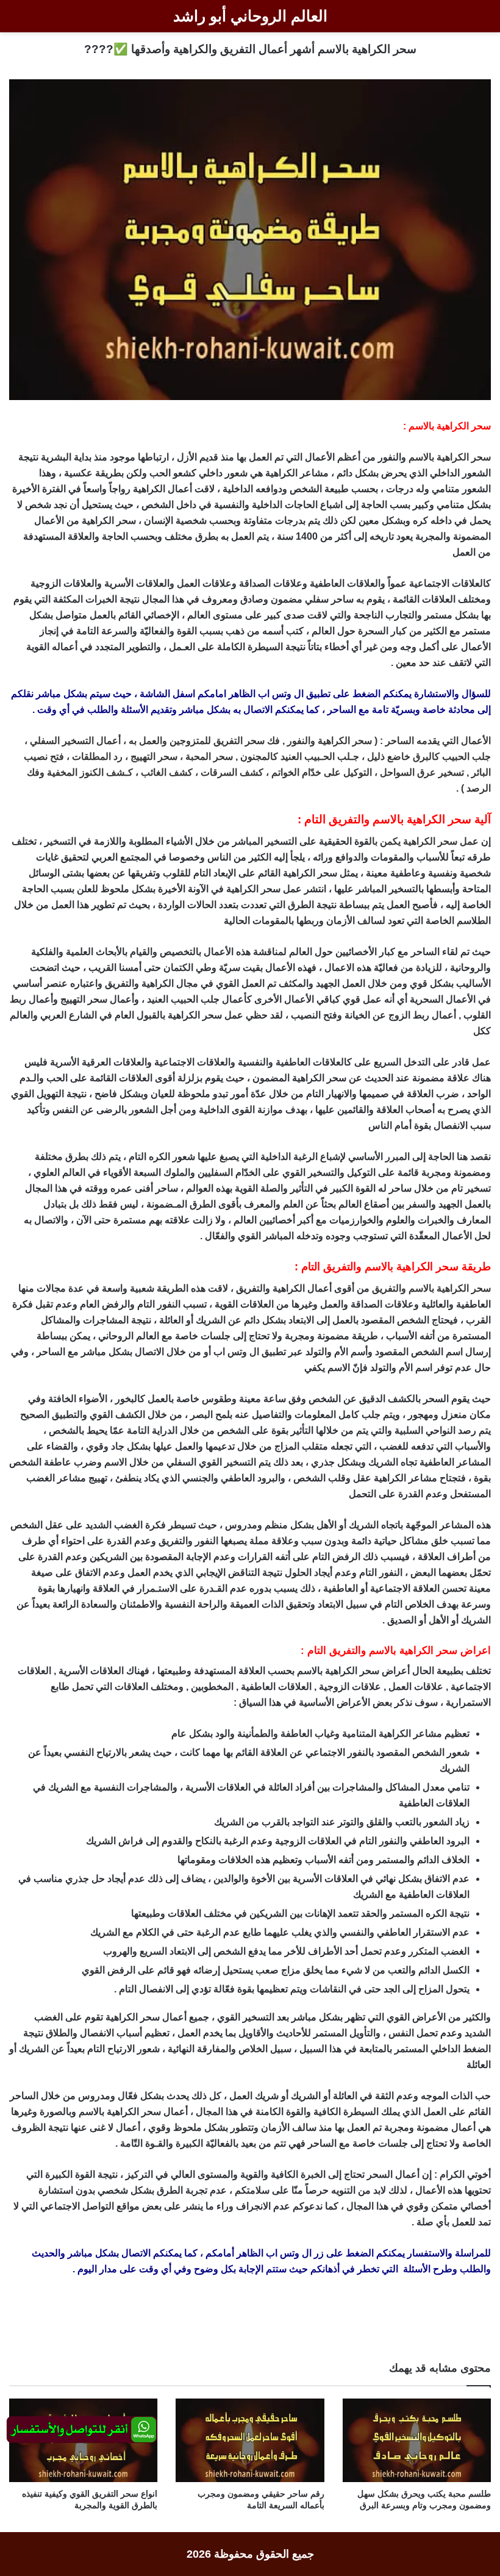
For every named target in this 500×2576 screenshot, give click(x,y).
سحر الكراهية (464, 457)
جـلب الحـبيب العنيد (320, 757)
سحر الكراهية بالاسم (450, 1288)
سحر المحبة (209, 757)
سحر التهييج (154, 757)
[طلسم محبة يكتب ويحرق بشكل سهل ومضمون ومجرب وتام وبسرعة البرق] (417, 2440)
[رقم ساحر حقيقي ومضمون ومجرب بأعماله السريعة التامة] (250, 2440)
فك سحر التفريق (247, 741)
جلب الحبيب (466, 757)
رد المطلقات (97, 757)
